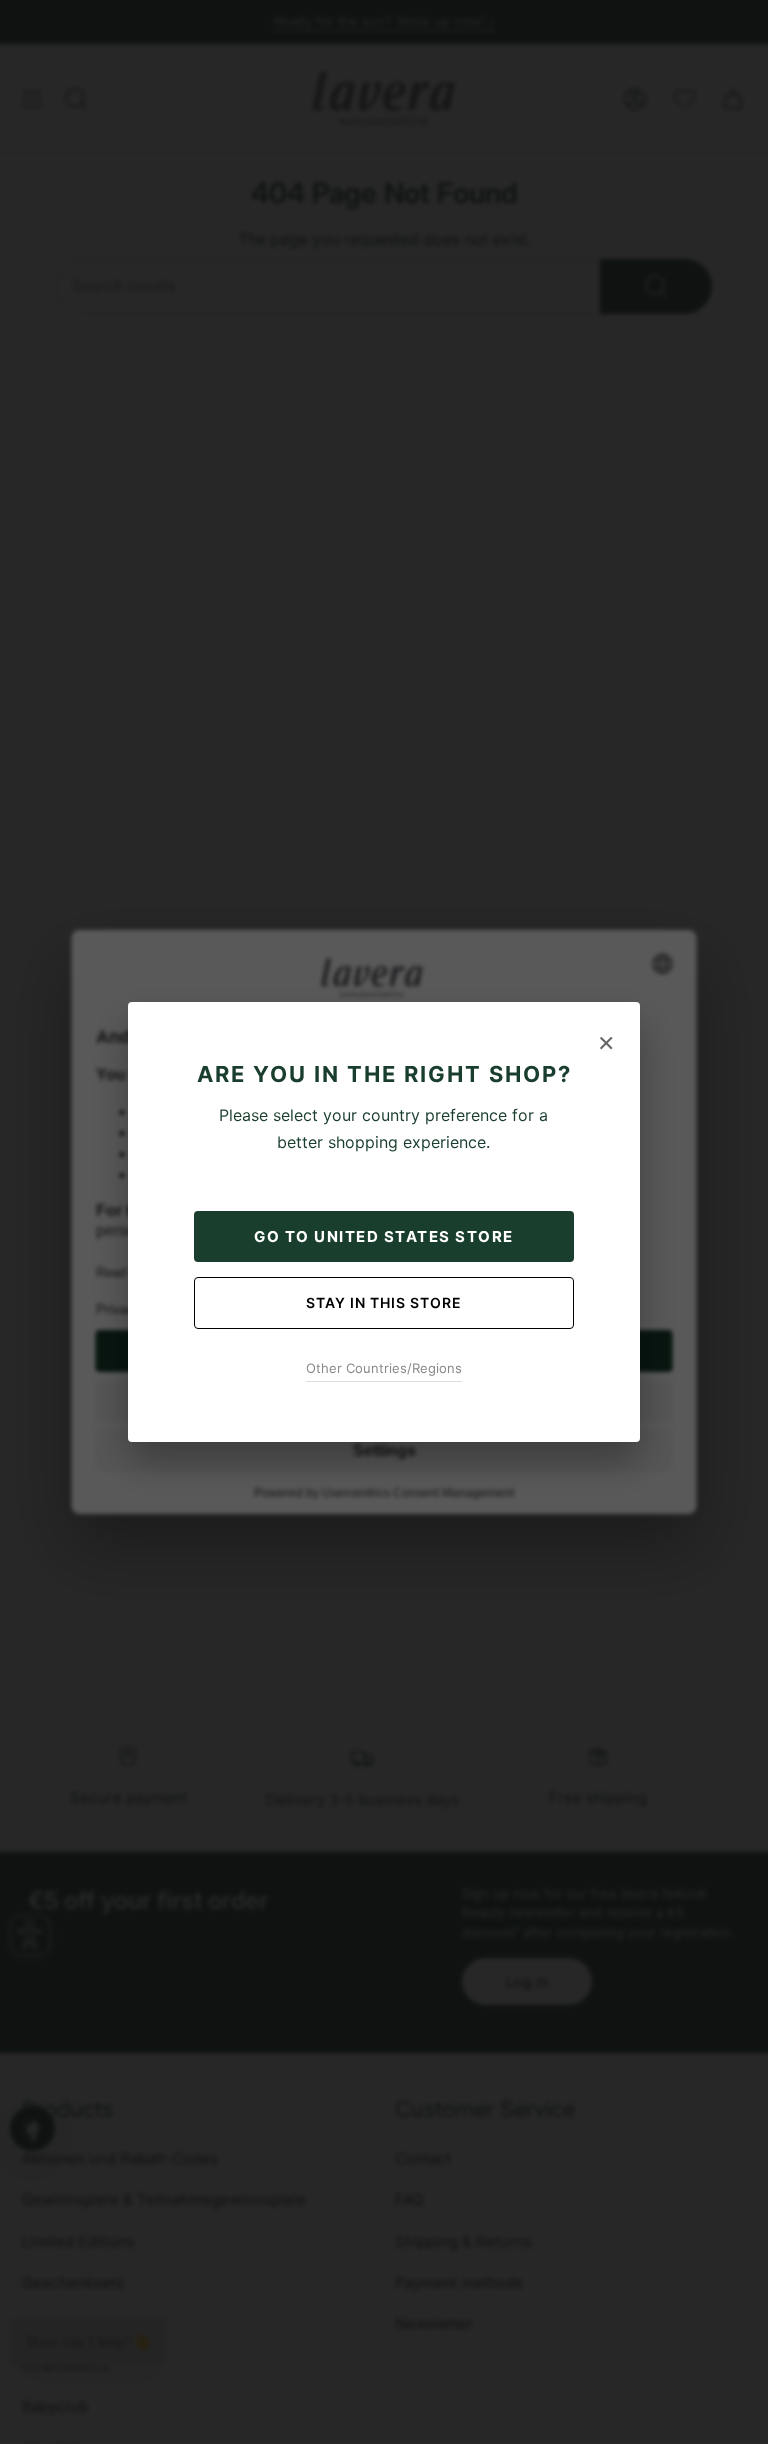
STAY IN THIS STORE (384, 1302)
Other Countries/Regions (384, 1368)
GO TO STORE (384, 1236)
